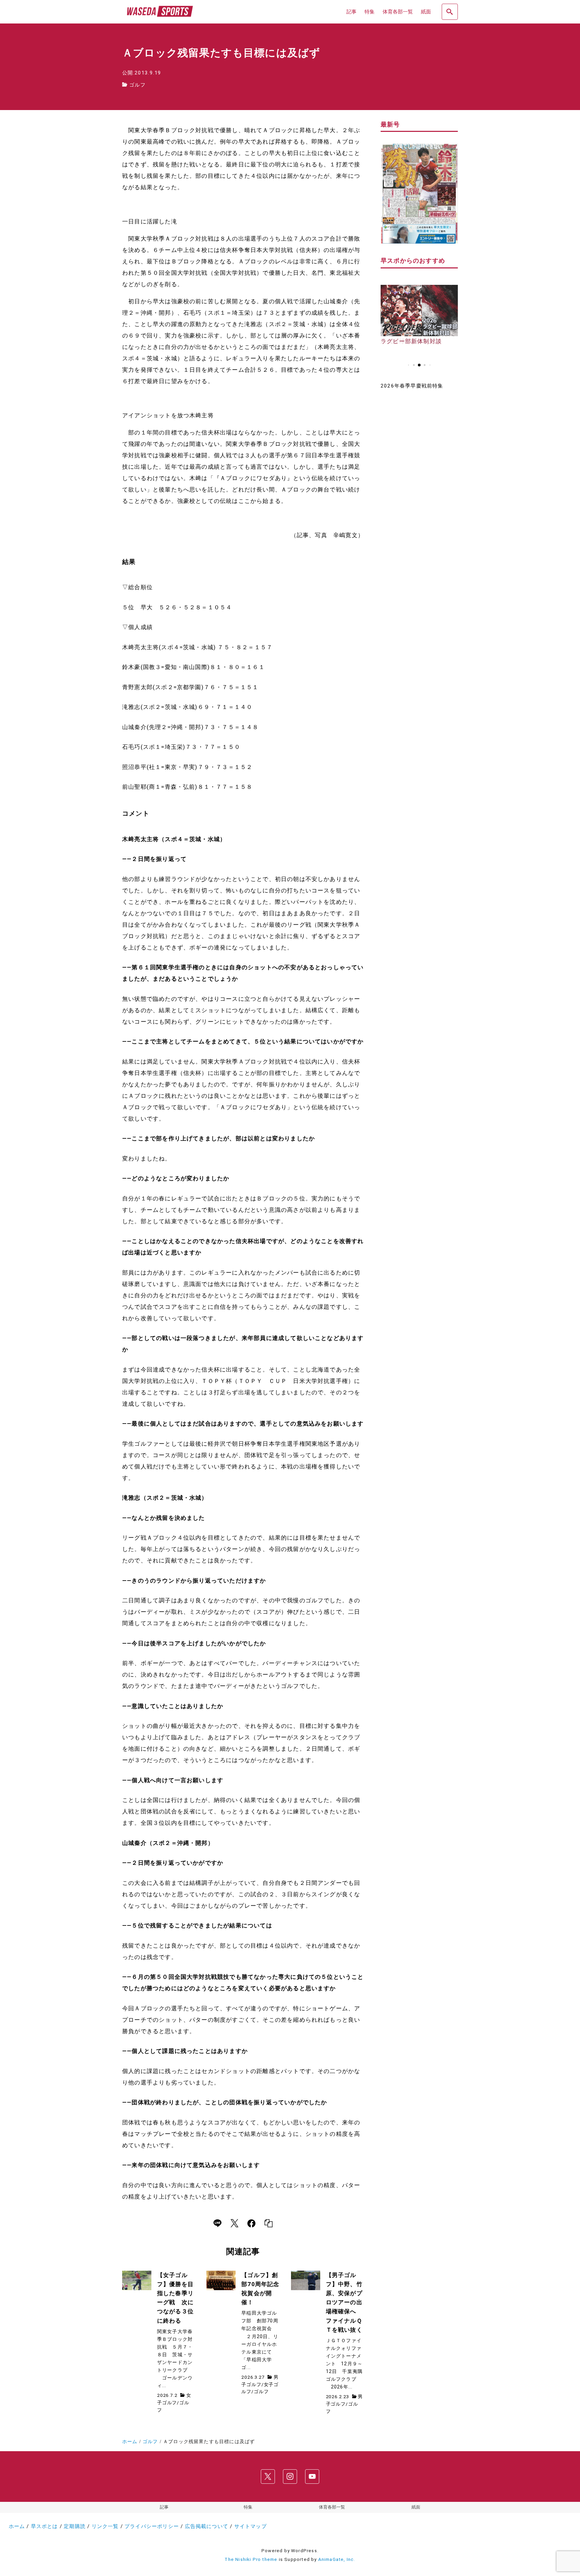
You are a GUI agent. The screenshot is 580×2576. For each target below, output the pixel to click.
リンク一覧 (105, 2526)
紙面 (416, 2507)
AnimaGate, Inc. (337, 2559)
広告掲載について (207, 2526)
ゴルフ (137, 85)
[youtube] (312, 2477)
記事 (164, 2507)
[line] (217, 2223)
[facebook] (251, 2223)
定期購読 (75, 2526)
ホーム (17, 2526)
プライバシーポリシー (152, 2526)
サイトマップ (251, 2526)
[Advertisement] (419, 503)
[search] (450, 12)
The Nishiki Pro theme (251, 2559)
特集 (248, 2507)
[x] (234, 2223)
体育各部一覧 (332, 2507)
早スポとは (44, 2526)
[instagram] (290, 2477)
